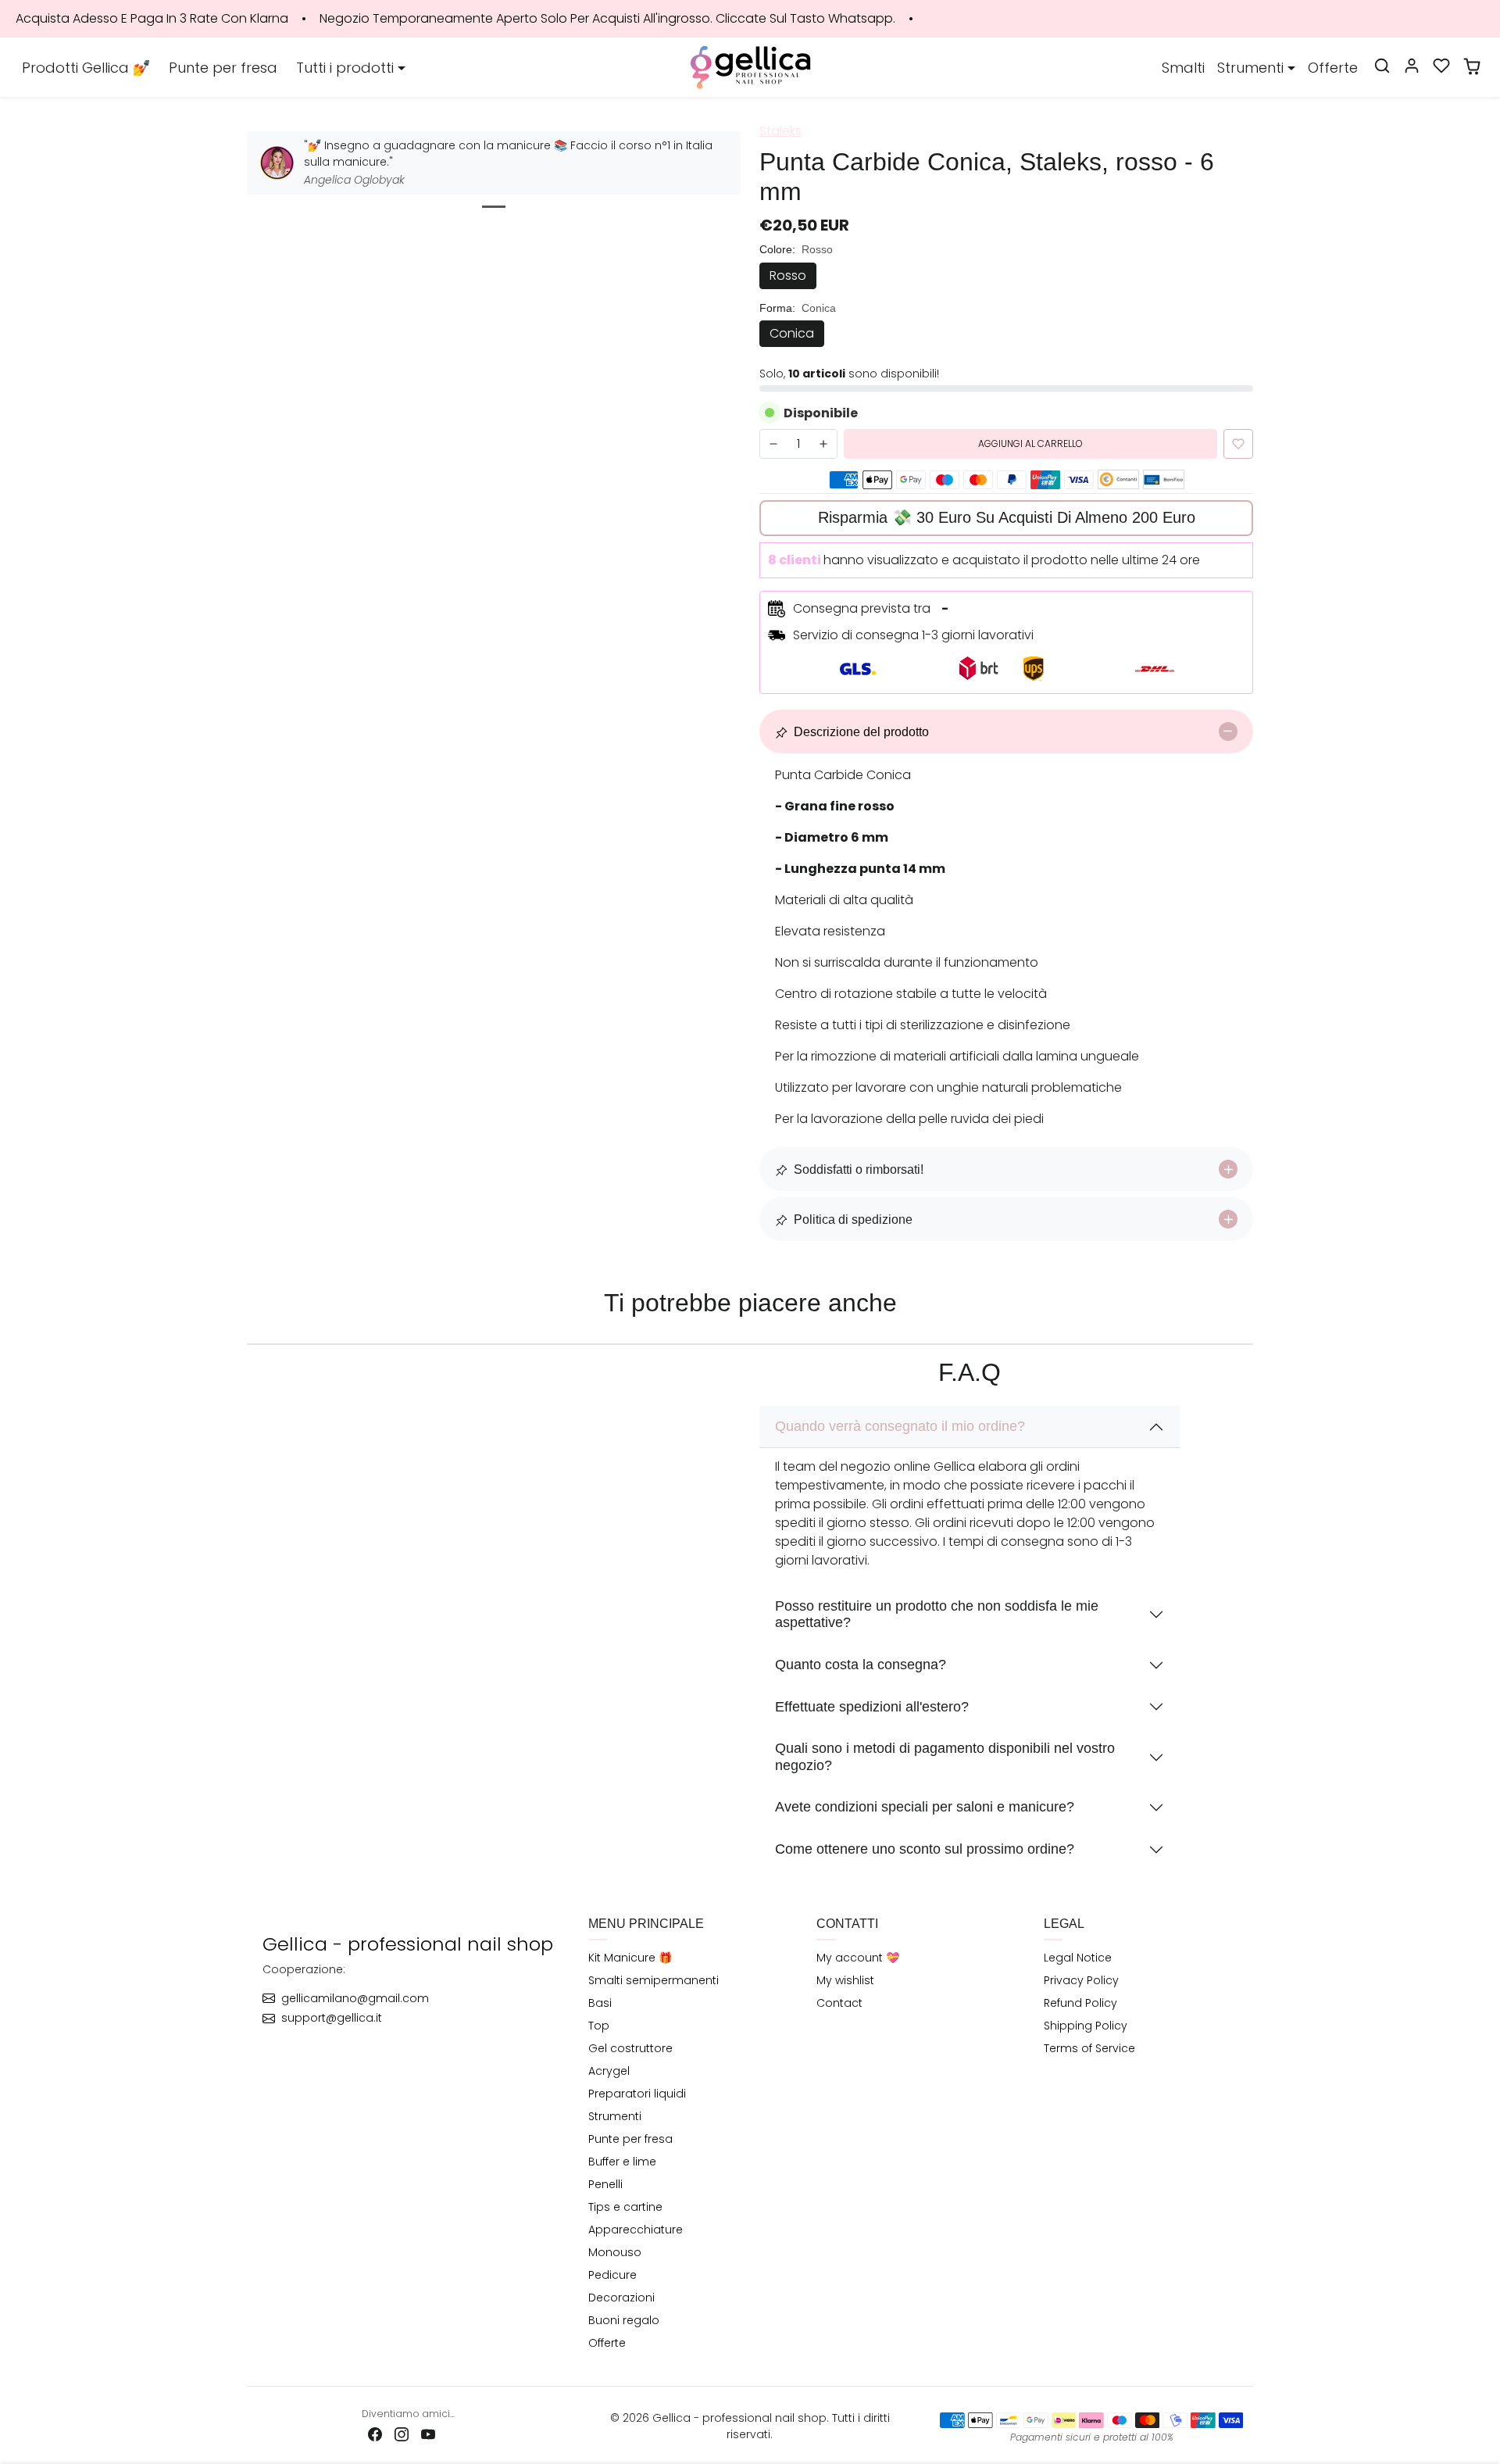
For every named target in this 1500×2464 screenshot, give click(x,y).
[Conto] (1412, 66)
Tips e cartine (625, 2207)
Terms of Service (1089, 2048)
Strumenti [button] (1250, 68)
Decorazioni (621, 2298)
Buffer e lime (622, 2162)
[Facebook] (375, 2434)
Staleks (780, 131)
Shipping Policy (1086, 2026)
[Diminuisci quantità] (773, 444)
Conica (792, 333)
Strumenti (615, 2116)
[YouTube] (428, 2434)
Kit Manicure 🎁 (630, 1958)
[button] (1382, 66)
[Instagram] (402, 2434)
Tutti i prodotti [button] (345, 68)
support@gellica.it (332, 2018)
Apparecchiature (636, 2230)
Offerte (1333, 68)
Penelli (605, 2184)
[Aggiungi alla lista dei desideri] (1238, 444)
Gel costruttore (630, 2048)
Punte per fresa (223, 68)
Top (599, 2026)
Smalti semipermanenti (654, 1980)
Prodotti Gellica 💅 (86, 68)
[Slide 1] (494, 207)
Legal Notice (1078, 1958)
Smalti (1183, 68)
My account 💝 (858, 1958)
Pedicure (612, 2275)
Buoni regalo (624, 2320)
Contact (839, 2003)
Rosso (788, 275)
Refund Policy (1080, 2003)
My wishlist (845, 1980)
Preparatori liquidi (637, 2094)
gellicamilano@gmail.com (355, 1998)
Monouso (615, 2252)
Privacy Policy (1081, 1980)
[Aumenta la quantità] (823, 444)
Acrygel (609, 2071)
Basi (600, 2003)
